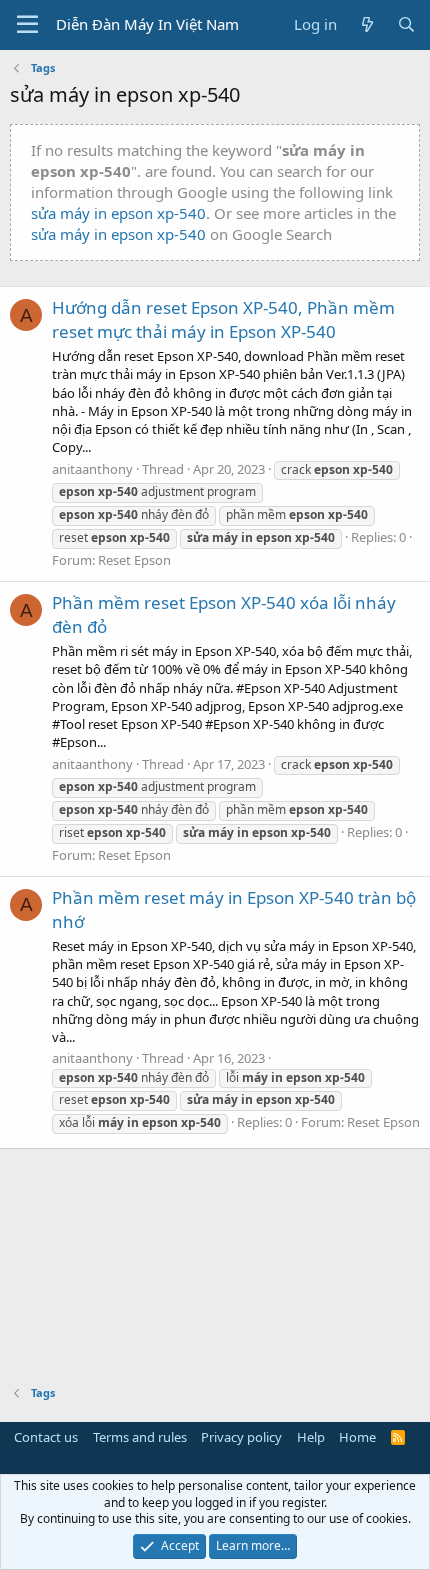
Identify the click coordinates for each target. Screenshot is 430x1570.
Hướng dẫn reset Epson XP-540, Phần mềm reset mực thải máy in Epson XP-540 (223, 319)
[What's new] (366, 24)
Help (311, 1437)
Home (357, 1437)
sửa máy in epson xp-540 (118, 213)
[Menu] (27, 25)
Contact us (46, 1437)
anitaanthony (92, 469)
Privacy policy (241, 1437)
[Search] (406, 24)
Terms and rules (140, 1437)
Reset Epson (134, 560)
